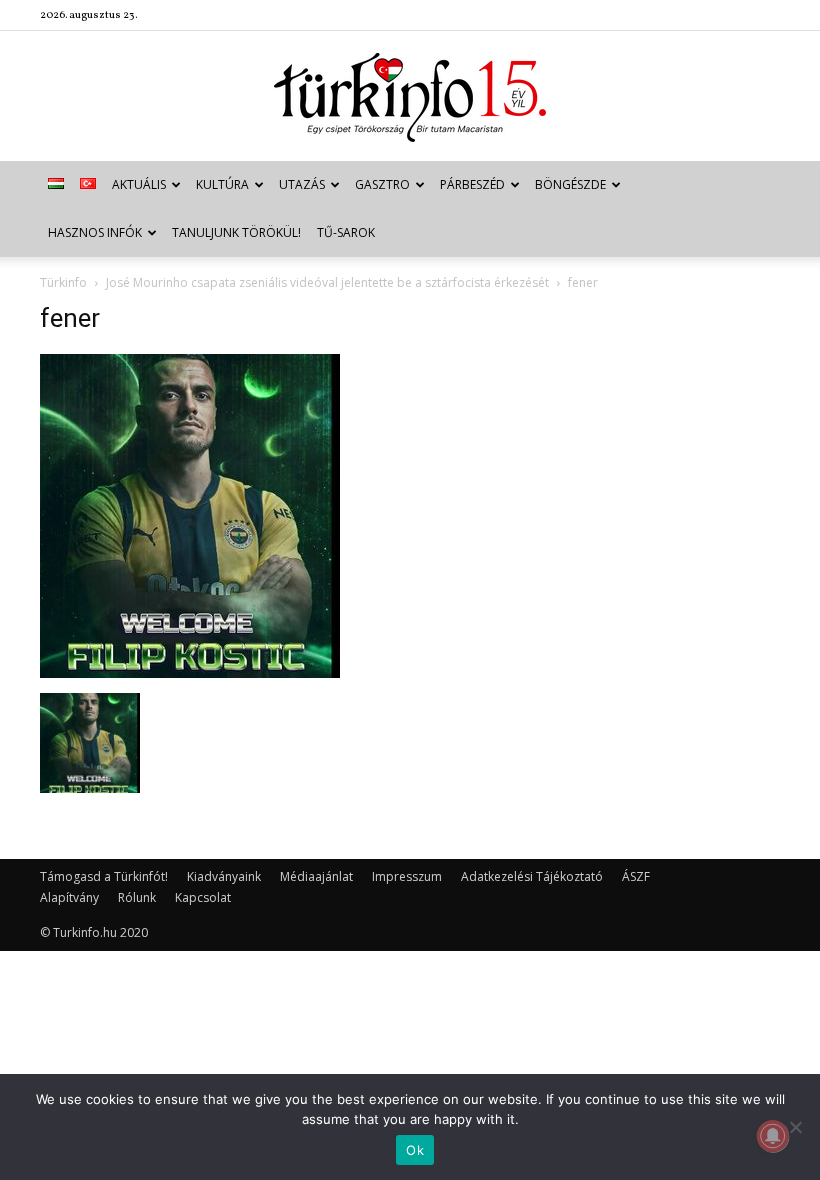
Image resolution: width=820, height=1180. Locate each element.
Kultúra (222, 184)
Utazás (302, 184)
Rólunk (137, 897)
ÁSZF (636, 876)
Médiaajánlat (316, 876)
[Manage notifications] (773, 1136)
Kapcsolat (203, 897)
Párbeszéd (472, 184)
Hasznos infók (95, 232)
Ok (415, 1150)
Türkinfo (63, 282)
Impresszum (407, 876)
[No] (795, 1127)
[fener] (190, 672)
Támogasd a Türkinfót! (104, 876)
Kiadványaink (224, 876)
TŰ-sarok (346, 232)
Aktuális (139, 184)
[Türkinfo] (410, 97)
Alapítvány (69, 897)
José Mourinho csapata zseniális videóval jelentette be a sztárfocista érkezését (327, 282)
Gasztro (382, 184)
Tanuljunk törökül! (236, 232)
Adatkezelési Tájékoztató (532, 876)
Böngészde (570, 184)
